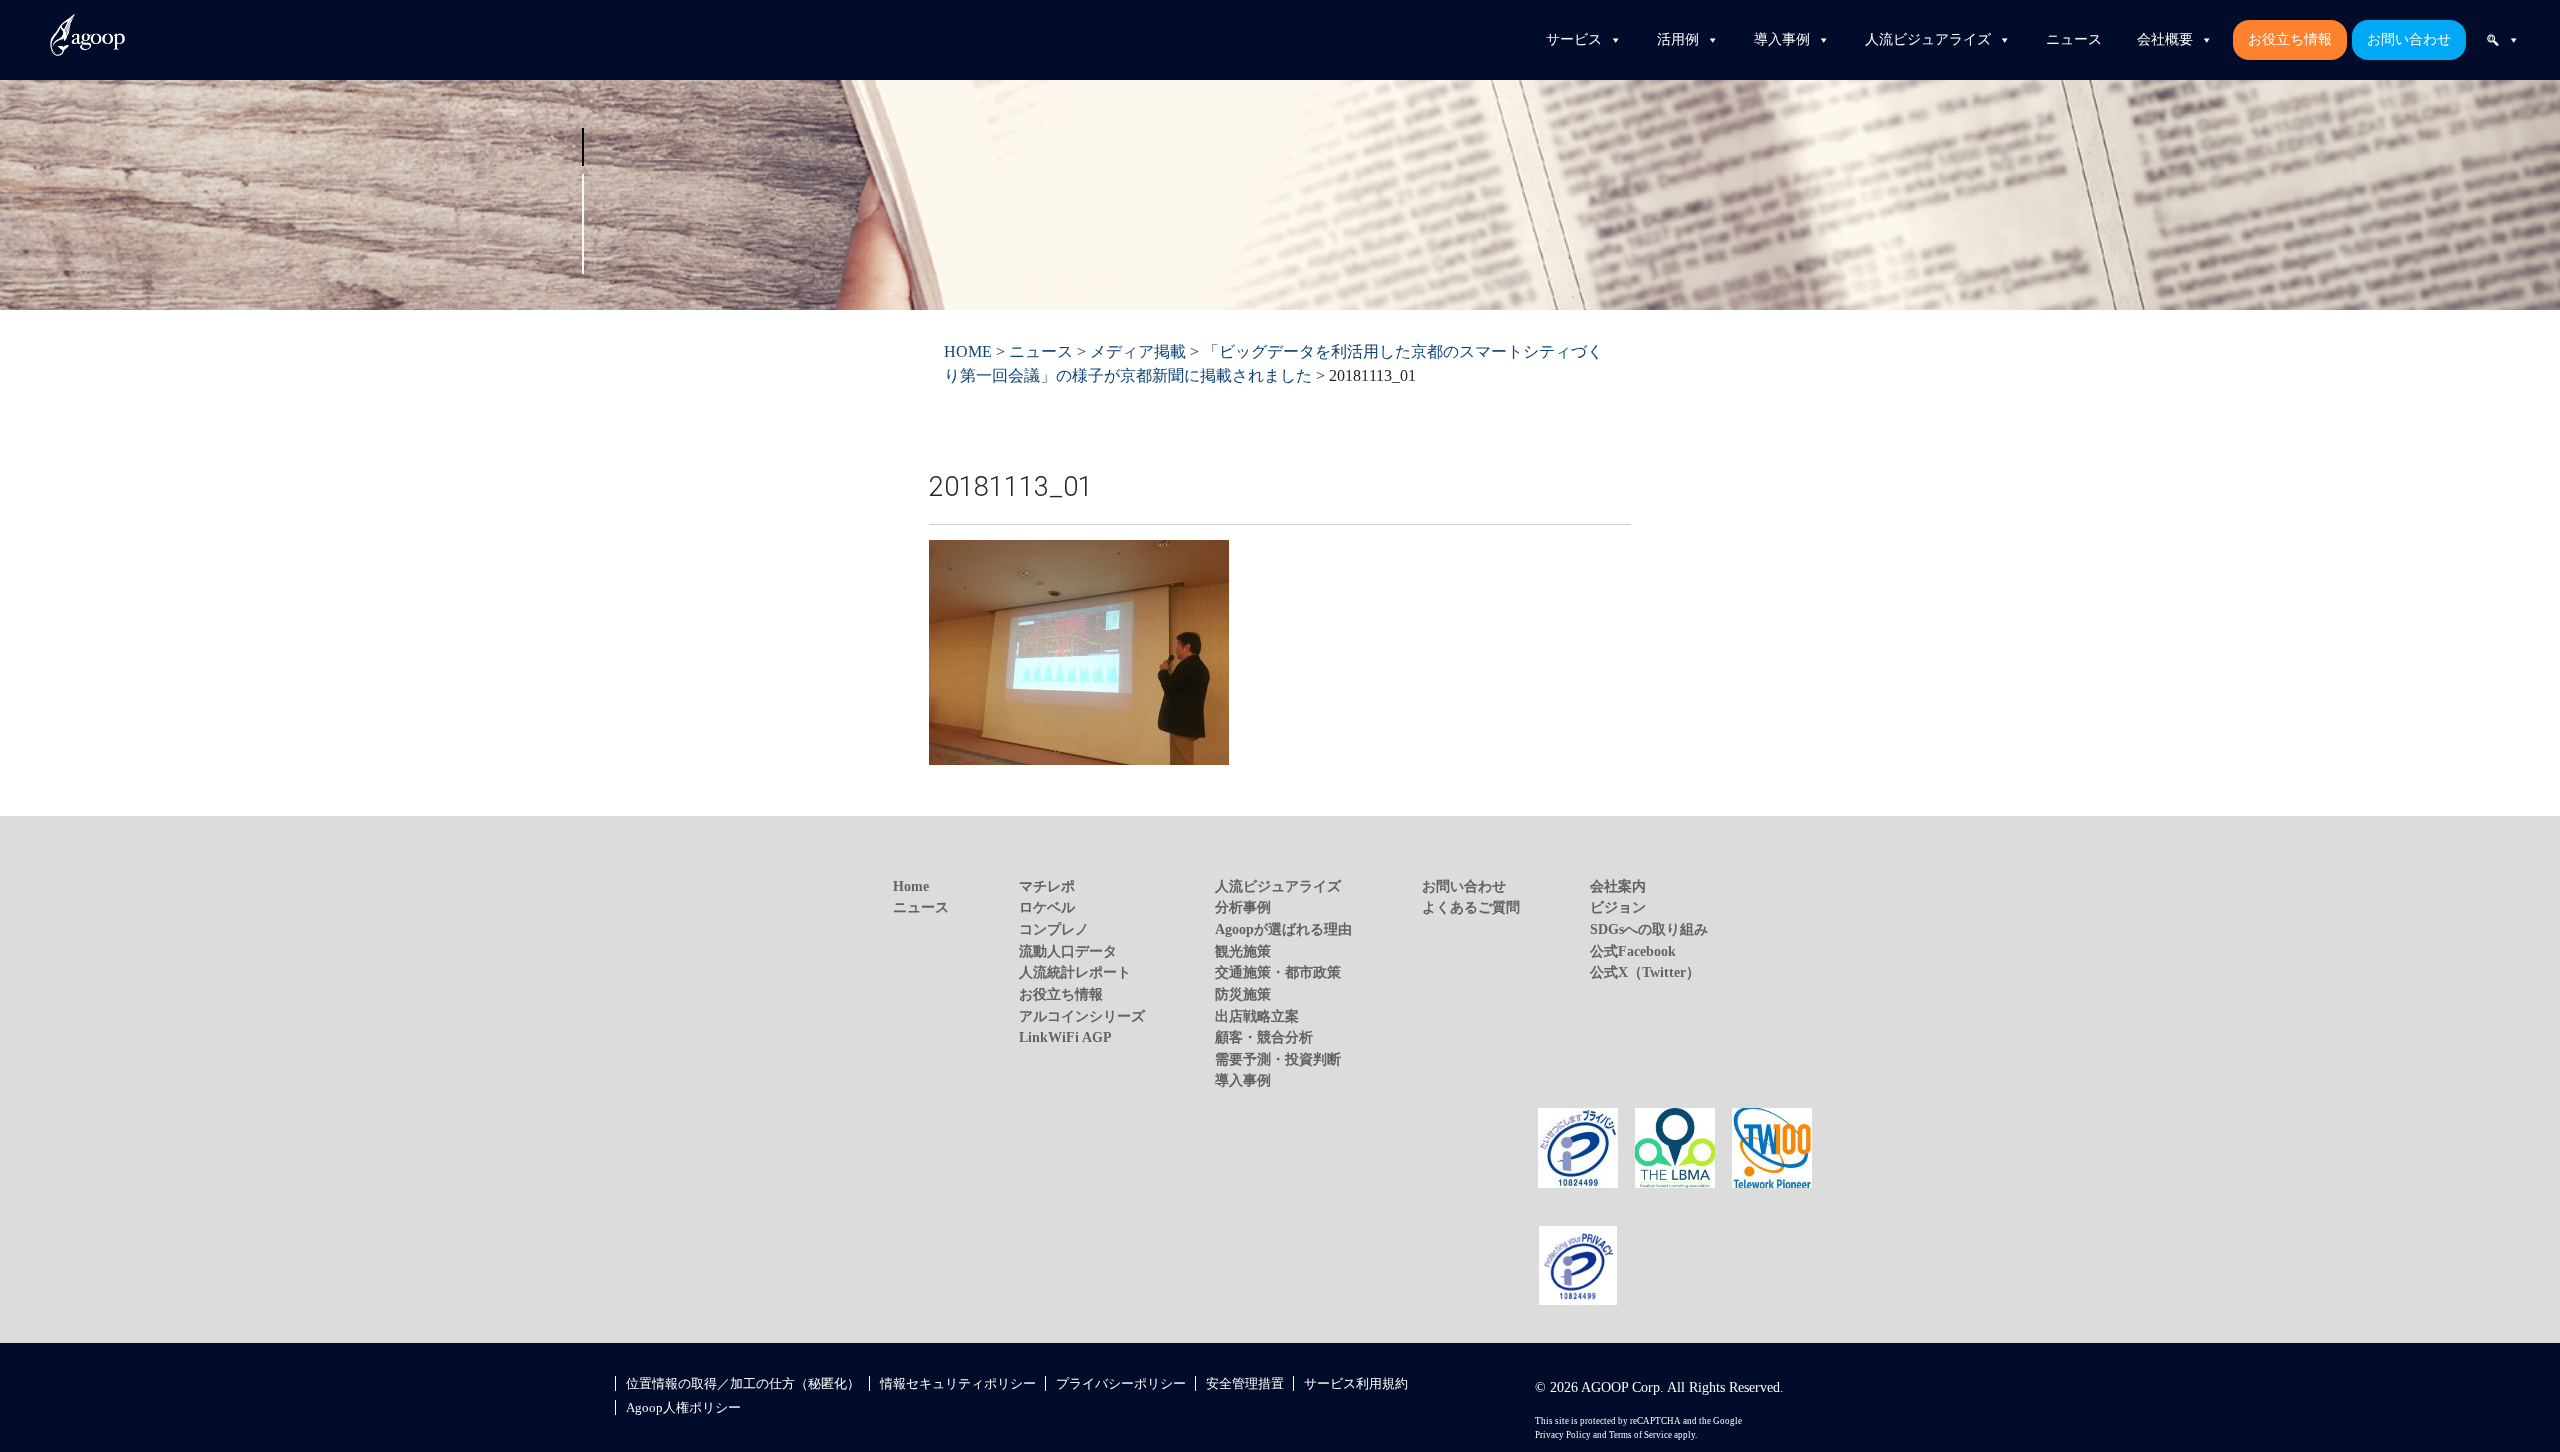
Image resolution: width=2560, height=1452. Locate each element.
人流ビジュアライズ (1928, 39)
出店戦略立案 (1257, 1016)
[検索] (2503, 40)
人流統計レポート (1075, 972)
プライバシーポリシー (1121, 1383)
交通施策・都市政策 (1278, 972)
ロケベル (1047, 907)
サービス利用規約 (1356, 1383)
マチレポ (1047, 886)
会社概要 (2165, 39)
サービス (1574, 39)
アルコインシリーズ (1082, 1016)
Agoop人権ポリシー (683, 1407)
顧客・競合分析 (1264, 1037)
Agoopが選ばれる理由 (1283, 929)
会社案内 (1618, 886)
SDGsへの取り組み (1649, 929)
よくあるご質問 (1471, 907)
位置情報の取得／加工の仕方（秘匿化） (743, 1383)
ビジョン (1618, 907)
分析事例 (1243, 907)
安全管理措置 (1245, 1383)
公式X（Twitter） (1645, 972)
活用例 (1678, 39)
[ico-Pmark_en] (1578, 1264)
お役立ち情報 (2290, 39)
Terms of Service (1640, 1435)
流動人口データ (1068, 951)
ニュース (2074, 39)
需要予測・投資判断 (1278, 1059)
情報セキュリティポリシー (958, 1383)
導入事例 (1782, 39)
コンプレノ (1054, 929)
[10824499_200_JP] (1578, 1146)
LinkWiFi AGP (1065, 1037)
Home (911, 886)
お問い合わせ (2409, 39)
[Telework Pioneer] (1772, 1146)
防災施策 (1243, 994)
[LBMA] (1675, 1146)
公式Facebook (1633, 951)
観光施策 (1243, 951)
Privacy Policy (1563, 1435)
